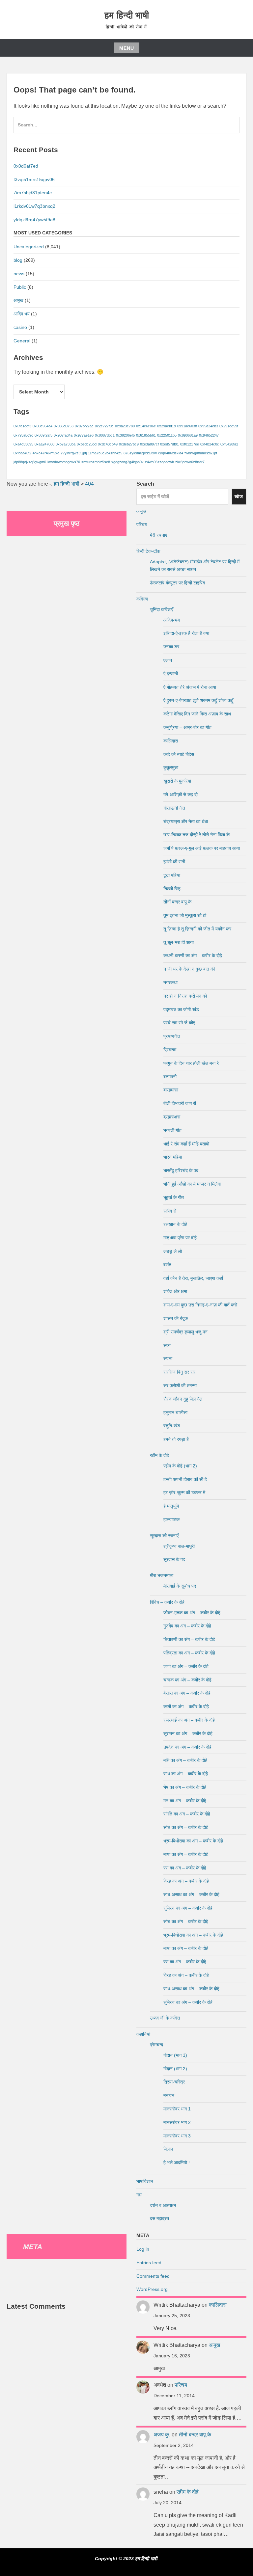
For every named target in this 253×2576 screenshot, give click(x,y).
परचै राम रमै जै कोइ (179, 1023)
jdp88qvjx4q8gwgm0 (30, 462)
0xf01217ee (190, 444)
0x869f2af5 (43, 435)
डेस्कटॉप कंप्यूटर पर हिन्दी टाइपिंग (177, 583)
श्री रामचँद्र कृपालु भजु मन (185, 1332)
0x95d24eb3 (208, 426)
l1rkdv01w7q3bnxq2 (34, 206)
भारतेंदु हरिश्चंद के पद (181, 1170)
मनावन (169, 2095)
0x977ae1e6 (84, 435)
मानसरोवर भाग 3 (177, 2136)
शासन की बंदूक (176, 1318)
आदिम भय (22, 314)
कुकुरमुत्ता (171, 767)
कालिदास (171, 741)
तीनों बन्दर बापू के (177, 902)
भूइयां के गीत (174, 1197)
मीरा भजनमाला (162, 1575)
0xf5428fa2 (229, 444)
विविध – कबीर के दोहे (167, 1602)
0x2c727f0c (104, 426)
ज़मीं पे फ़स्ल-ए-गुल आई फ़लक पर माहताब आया (202, 848)
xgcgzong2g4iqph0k (127, 462)
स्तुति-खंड (172, 1426)
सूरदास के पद (174, 1559)
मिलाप (168, 2149)
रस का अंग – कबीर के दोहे (185, 1868)
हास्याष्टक (171, 1519)
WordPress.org (152, 2289)
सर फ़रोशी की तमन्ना (180, 1385)
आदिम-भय (172, 620)
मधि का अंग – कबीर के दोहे (185, 1760)
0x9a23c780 (125, 426)
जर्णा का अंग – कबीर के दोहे (186, 1666)
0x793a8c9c (23, 435)
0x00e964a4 (42, 426)
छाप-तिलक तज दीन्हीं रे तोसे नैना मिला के (197, 835)
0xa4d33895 (23, 444)
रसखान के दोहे (175, 1224)
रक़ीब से (170, 1211)
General (22, 341)
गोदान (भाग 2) (175, 2069)
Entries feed (149, 2263)
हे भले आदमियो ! (177, 2162)
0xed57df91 (169, 444)
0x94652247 (209, 435)
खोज (239, 496)
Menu (127, 48)
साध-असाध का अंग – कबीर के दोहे (191, 1894)
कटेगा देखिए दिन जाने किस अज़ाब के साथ (197, 714)
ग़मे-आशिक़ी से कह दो (181, 794)
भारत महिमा (173, 1157)
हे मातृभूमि (171, 1506)
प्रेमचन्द (156, 2045)
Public (20, 287)
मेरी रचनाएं (158, 535)
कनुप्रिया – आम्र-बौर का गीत (187, 727)
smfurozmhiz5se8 (96, 462)
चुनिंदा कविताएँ (162, 609)
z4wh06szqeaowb (159, 462)
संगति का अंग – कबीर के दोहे (187, 1814)
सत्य (167, 1345)
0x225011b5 (167, 435)
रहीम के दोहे (159, 1455)
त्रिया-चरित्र (174, 2082)
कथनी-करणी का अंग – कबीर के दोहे (193, 955)
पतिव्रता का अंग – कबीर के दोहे (189, 1653)
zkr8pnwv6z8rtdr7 (190, 462)
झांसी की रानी (174, 862)
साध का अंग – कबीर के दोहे (186, 1774)
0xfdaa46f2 (22, 453)
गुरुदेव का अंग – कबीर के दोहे (187, 1626)
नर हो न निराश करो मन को (185, 996)
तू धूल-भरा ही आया (179, 942)
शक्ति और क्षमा (175, 1291)
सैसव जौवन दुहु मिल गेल (183, 1399)
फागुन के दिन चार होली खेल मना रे (191, 1063)
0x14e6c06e (146, 426)
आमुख (18, 300)
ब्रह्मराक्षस (172, 1117)
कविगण (142, 599)
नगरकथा (170, 982)
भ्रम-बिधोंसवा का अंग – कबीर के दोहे (193, 1841)
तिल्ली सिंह (172, 889)
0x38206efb (125, 435)
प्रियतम (170, 1050)
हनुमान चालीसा (175, 1412)
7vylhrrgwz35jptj (74, 453)
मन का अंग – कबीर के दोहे (185, 1801)
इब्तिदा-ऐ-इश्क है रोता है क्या (186, 633)
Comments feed (153, 2276)
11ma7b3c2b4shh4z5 (105, 453)
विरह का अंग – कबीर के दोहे (186, 1881)
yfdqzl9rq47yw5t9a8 (34, 220)
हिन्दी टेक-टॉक (148, 551)
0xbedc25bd (87, 444)
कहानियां (143, 2034)
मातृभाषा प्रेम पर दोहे (180, 1238)
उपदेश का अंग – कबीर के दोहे (187, 1747)
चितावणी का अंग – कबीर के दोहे (189, 1639)
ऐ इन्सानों (171, 674)
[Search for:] (126, 128)
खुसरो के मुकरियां (177, 781)
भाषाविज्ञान (145, 2181)
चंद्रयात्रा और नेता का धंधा (186, 821)
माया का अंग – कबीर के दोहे (186, 1854)
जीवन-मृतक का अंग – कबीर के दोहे (192, 1613)
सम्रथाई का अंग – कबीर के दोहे (189, 1720)
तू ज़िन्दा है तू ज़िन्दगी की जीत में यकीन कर (197, 929)
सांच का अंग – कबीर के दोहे (186, 1827)
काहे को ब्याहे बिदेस (179, 754)
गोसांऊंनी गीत (174, 808)
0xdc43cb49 (108, 444)
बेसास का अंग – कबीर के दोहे (187, 1693)
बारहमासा (171, 1090)
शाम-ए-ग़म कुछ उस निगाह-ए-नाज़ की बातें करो (200, 1305)
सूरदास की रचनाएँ (164, 1536)
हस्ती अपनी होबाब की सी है (185, 1479)
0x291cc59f (229, 426)
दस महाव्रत (159, 2218)
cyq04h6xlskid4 (171, 453)
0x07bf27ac (84, 426)
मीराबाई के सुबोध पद (180, 1586)
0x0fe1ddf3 (22, 426)
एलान (168, 660)
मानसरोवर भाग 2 (177, 2122)
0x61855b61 (146, 435)
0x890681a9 (188, 435)
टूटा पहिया (172, 875)
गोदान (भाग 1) (175, 2055)
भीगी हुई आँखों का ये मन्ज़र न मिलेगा (192, 1184)
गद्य (139, 2195)
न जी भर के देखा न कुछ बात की (189, 969)
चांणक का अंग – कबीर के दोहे (187, 1680)
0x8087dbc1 (105, 435)
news (19, 274)
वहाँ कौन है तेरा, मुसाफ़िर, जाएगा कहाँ (193, 1278)
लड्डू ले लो (173, 1251)
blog (18, 260)
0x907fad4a (63, 435)
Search (145, 484)
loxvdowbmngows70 (64, 462)
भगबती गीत (172, 1130)
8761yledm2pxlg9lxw (140, 453)
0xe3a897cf (149, 444)
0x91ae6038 (187, 426)
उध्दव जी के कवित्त (165, 2018)
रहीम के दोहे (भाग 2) (180, 1466)
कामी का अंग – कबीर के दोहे (186, 1706)
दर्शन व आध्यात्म (163, 2205)
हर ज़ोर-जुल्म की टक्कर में (184, 1492)
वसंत (167, 1265)
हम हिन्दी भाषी (127, 15)
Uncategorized (29, 247)
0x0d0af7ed (26, 166)
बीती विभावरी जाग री (180, 1103)
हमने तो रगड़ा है (176, 1439)
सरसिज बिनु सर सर (179, 1372)
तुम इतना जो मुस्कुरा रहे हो (185, 915)
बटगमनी (170, 1077)
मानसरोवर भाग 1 (177, 2109)
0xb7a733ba (66, 444)
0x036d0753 (64, 426)
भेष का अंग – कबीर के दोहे (185, 1787)
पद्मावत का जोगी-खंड (181, 1009)
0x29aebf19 (167, 426)
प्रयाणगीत (172, 1036)
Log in (143, 2249)
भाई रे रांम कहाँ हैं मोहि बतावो (186, 1144)
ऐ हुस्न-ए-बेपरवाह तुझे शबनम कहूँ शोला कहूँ (198, 700)
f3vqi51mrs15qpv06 (34, 179)
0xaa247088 (44, 444)
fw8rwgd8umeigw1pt (201, 453)
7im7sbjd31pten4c (33, 193)
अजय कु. (162, 2435)
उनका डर (171, 647)
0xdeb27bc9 (129, 444)
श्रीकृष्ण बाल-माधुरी (179, 1546)
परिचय (142, 524)
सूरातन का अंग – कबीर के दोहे (188, 1733)
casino (20, 327)
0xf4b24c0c (210, 444)
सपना (168, 1358)
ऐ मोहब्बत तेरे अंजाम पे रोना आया (190, 687)
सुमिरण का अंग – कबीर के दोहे (188, 1908)
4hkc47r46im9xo (46, 453)
